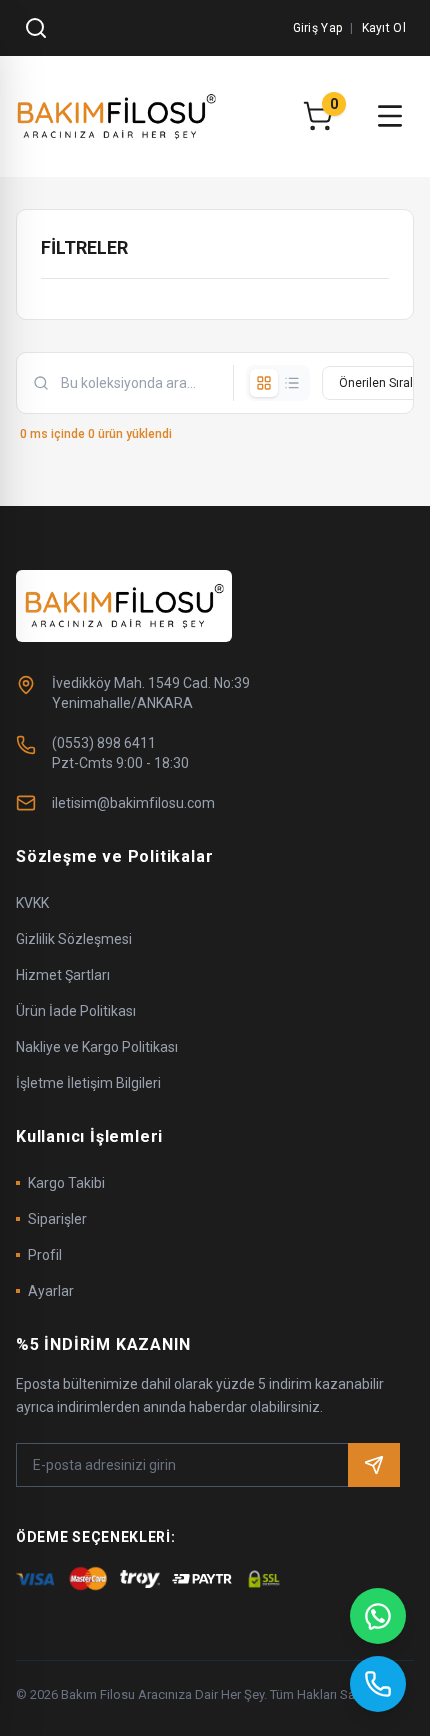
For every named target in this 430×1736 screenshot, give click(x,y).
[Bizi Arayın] (378, 1684)
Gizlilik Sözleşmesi (74, 939)
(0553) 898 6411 (104, 743)
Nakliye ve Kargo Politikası (97, 1047)
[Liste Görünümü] (292, 383)
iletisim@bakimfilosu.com (133, 803)
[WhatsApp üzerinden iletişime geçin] (378, 1616)
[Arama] (36, 28)
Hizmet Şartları (63, 975)
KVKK (32, 903)
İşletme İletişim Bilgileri (88, 1083)
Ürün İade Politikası (76, 1011)
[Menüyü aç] (390, 116)
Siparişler (57, 1219)
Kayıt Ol (384, 28)
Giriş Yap (318, 28)
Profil (45, 1255)
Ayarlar (51, 1291)
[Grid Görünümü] (264, 383)
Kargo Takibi (66, 1183)
